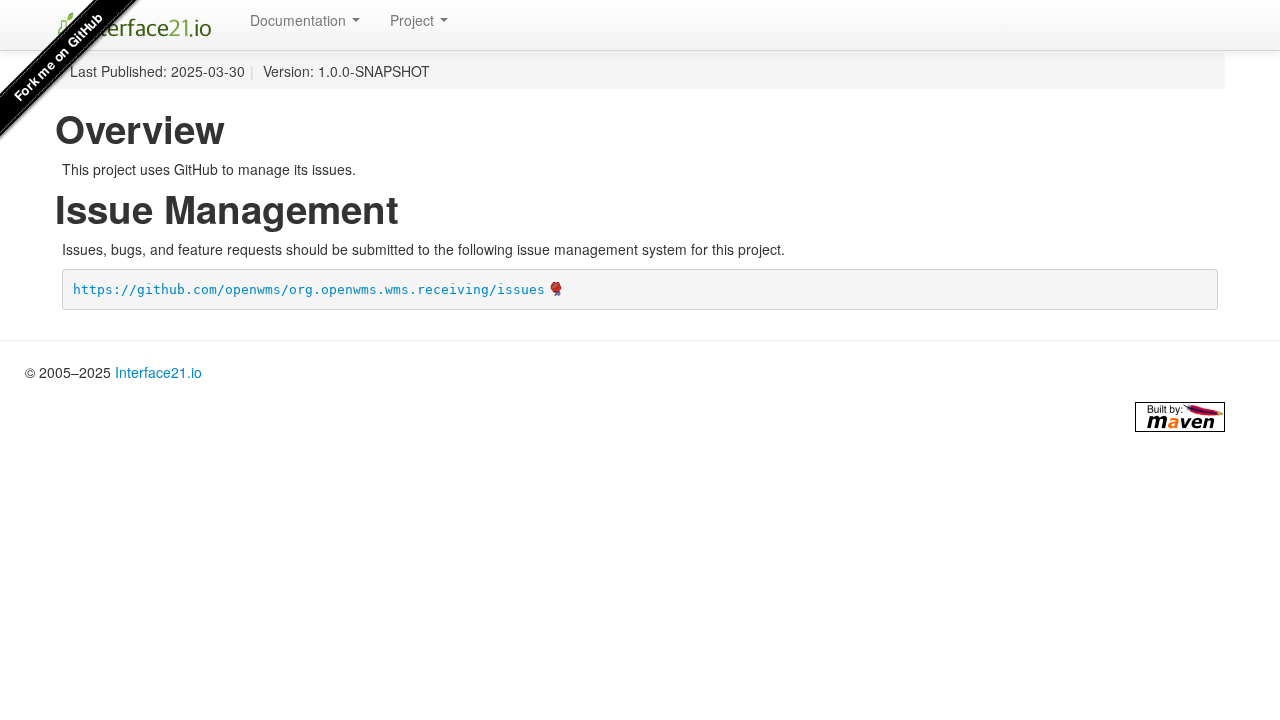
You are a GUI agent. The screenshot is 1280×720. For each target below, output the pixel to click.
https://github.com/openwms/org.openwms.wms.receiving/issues (309, 289)
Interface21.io (158, 372)
